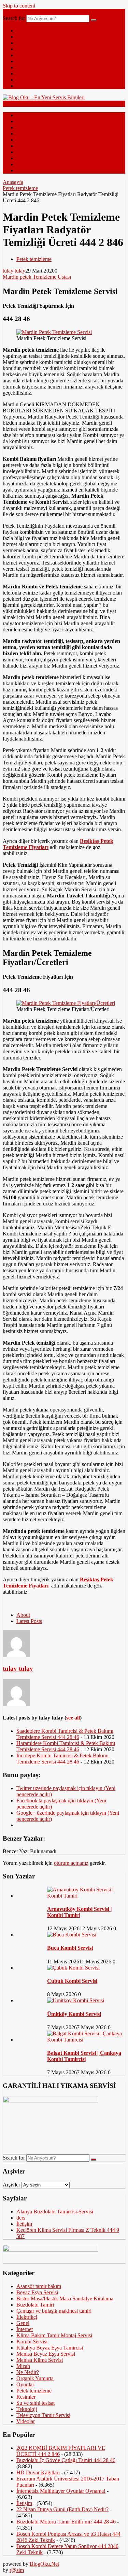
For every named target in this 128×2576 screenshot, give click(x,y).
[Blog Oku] (44, 97)
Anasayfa (13, 182)
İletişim (24, 2224)
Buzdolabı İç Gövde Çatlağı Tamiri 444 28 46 (66, 2460)
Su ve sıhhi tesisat (35, 2403)
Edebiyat (26, 61)
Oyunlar (25, 2384)
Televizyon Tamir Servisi (43, 2415)
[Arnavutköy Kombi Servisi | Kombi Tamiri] (86, 1896)
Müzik (23, 86)
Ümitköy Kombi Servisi (74, 2014)
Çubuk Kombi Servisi (72, 1981)
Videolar (26, 80)
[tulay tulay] (16, 1655)
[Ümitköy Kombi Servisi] (76, 2000)
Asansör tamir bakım (39, 2286)
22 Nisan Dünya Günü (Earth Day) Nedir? (62, 2509)
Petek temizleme (20, 188)
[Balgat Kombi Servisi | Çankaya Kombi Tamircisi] (86, 2040)
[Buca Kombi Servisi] (72, 1935)
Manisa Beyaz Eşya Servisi (46, 2354)
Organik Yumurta (35, 2378)
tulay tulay (14, 271)
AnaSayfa (27, 31)
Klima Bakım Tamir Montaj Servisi (54, 2335)
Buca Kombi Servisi (70, 1948)
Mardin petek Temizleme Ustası (37, 277)
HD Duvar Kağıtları (38, 2472)
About (23, 1615)
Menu (9, 12)
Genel (23, 37)
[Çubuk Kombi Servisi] (73, 1968)
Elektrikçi (27, 2317)
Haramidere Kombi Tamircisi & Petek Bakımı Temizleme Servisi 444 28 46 (66, 1746)
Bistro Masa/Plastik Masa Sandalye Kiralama (65, 2299)
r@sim (17, 2570)
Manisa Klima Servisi (40, 2360)
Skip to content (19, 6)
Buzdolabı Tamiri (35, 2305)
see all (73, 1718)
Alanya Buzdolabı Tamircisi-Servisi (55, 2212)
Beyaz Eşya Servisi (37, 2292)
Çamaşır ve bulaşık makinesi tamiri (54, 2311)
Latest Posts (29, 1621)
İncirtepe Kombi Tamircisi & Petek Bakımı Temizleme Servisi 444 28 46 (62, 1759)
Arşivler (11, 2185)
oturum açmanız (71, 1863)
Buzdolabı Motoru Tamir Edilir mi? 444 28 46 (66, 2522)
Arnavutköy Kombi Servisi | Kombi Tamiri (80, 1912)
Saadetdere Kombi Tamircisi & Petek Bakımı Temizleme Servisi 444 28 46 (65, 1734)
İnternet (25, 49)
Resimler (26, 74)
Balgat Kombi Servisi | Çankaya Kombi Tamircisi (84, 2056)
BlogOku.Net (44, 2564)
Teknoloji (27, 43)
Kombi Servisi (32, 2341)
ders (21, 2218)
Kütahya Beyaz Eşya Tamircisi (50, 2348)
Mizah (23, 55)
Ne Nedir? (28, 67)
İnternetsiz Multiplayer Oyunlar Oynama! (61, 2491)
